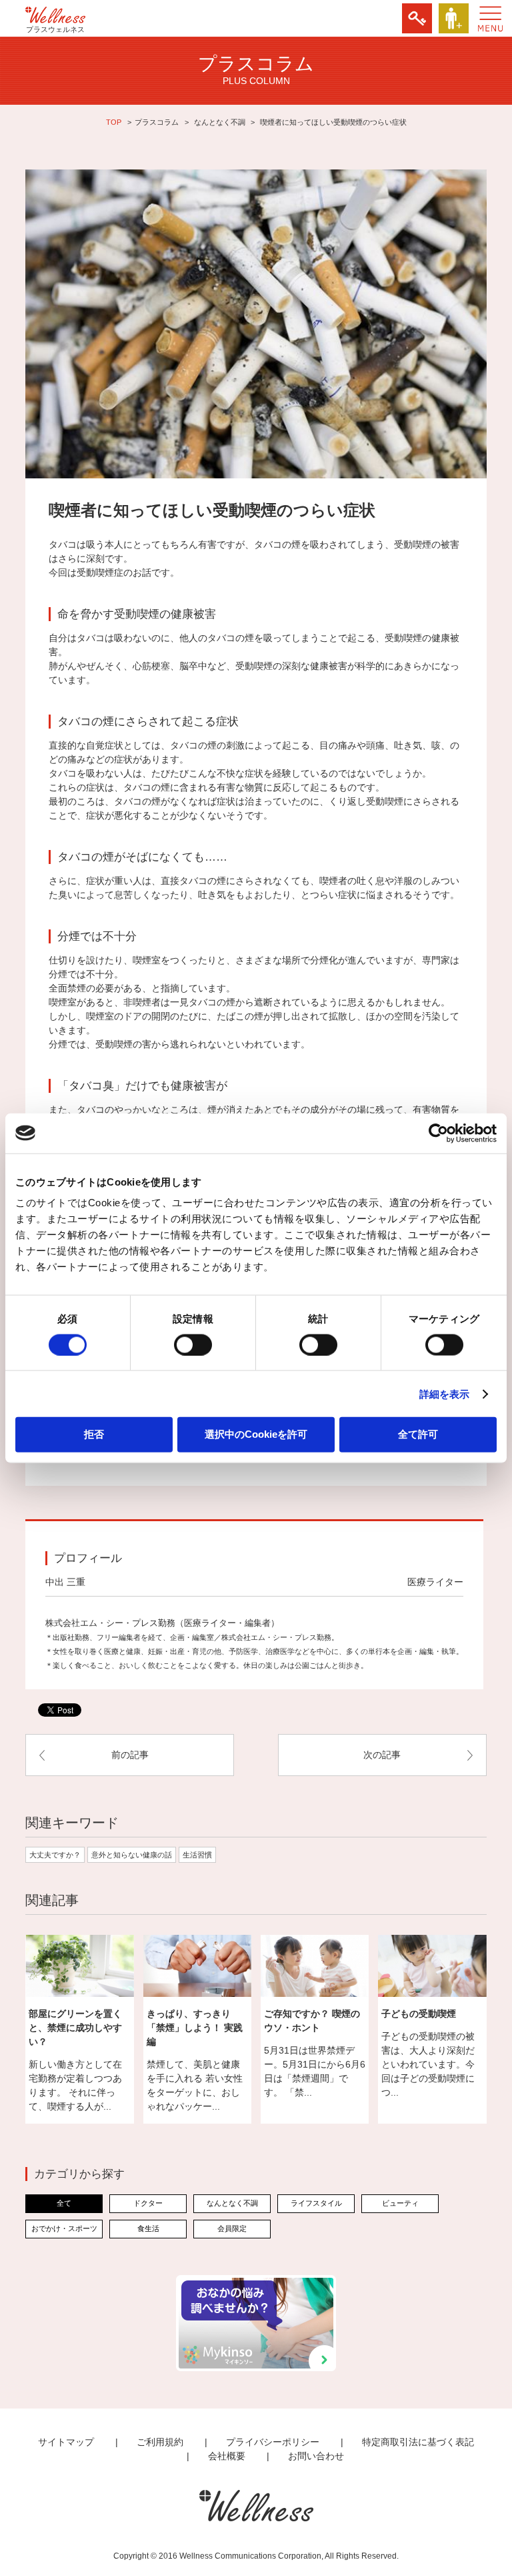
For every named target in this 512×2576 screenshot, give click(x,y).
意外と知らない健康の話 (132, 1855)
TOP (114, 122)
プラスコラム (157, 122)
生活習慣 (197, 1855)
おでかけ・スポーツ (64, 2228)
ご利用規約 (160, 2442)
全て (64, 2203)
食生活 (148, 2228)
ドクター (148, 2203)
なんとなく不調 (220, 122)
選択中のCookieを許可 (256, 1434)
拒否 (94, 1434)
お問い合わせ (316, 2456)
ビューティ (400, 2203)
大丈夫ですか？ (55, 1855)
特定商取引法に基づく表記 (418, 2442)
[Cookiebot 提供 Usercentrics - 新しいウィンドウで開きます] (438, 1133)
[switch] (193, 1344)
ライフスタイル (316, 2203)
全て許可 (418, 1434)
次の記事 (382, 1755)
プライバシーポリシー (273, 2442)
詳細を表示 (445, 1393)
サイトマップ (66, 2442)
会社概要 (227, 2456)
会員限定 (232, 2228)
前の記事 (130, 1755)
